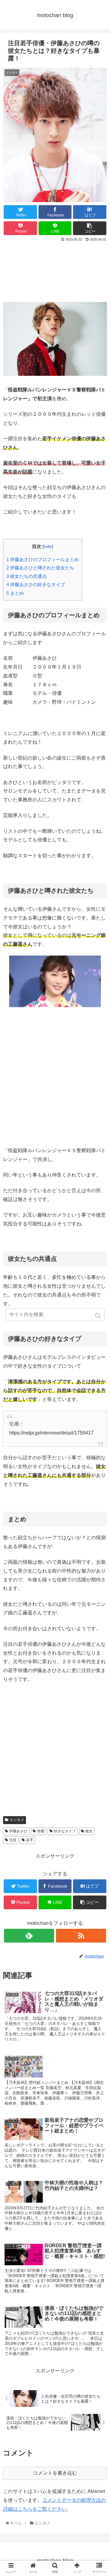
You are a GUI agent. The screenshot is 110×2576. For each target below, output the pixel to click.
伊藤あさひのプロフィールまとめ (43, 559)
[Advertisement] (55, 271)
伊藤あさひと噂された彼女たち (40, 568)
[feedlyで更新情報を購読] (29, 1936)
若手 (30, 1840)
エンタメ (17, 1820)
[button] (99, 1316)
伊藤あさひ (18, 1831)
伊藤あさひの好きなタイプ (36, 584)
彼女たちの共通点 (27, 576)
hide (48, 547)
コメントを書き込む (55, 2473)
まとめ (15, 593)
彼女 (89, 1831)
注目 (13, 1840)
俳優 (41, 1831)
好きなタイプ (65, 1831)
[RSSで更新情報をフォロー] (81, 1936)
